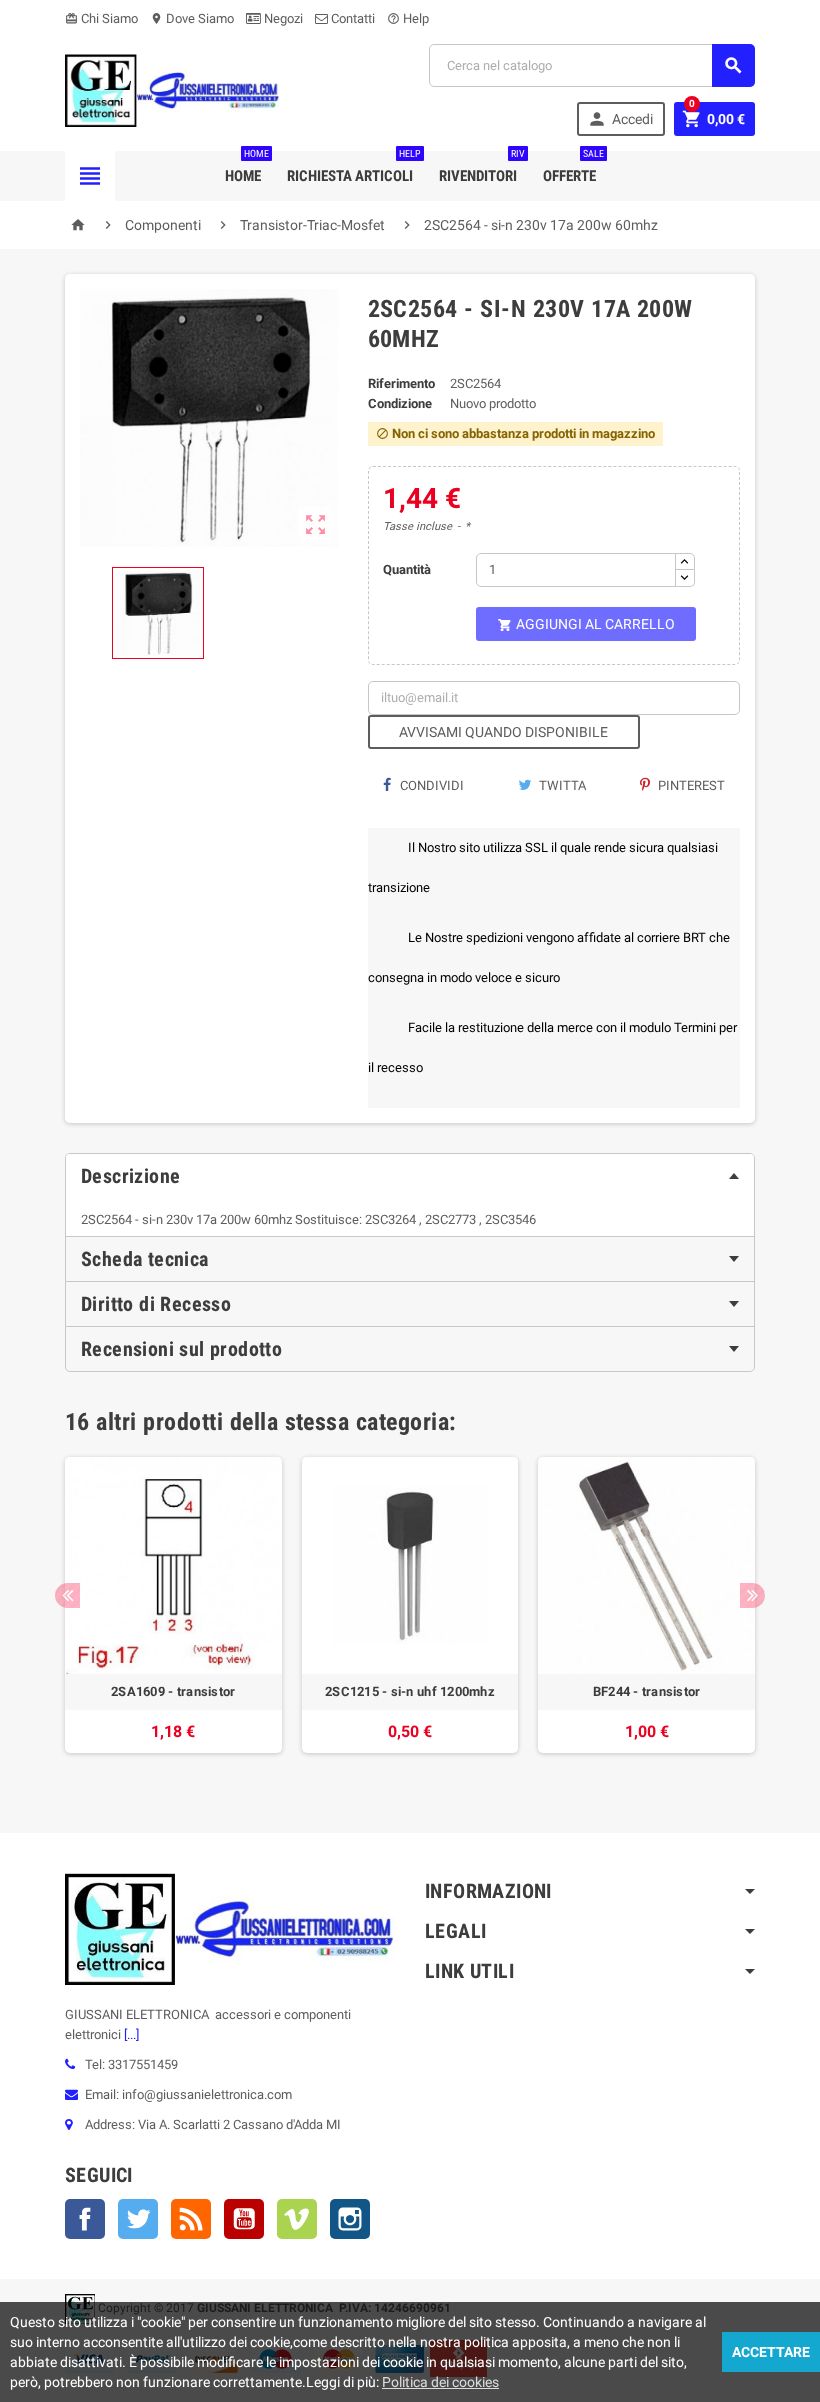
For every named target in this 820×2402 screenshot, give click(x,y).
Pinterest (690, 785)
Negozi (282, 18)
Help (408, 18)
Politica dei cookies (440, 2382)
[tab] (410, 1176)
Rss (191, 2219)
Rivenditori (482, 168)
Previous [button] (67, 1595)
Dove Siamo (192, 18)
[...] (130, 2034)
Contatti (351, 18)
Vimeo (297, 2219)
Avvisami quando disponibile (503, 732)
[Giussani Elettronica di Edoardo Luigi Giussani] (172, 89)
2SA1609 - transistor (173, 1691)
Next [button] (752, 1595)
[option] (173, 1615)
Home (247, 168)
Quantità (407, 569)
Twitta (561, 785)
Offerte (573, 168)
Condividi (430, 785)
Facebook (85, 2219)
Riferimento (401, 383)
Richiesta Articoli (354, 168)
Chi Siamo (101, 18)
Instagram (350, 2219)
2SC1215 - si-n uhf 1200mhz (410, 1691)
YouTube (244, 2219)
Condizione (400, 403)
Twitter (138, 2219)
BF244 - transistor (647, 1691)
